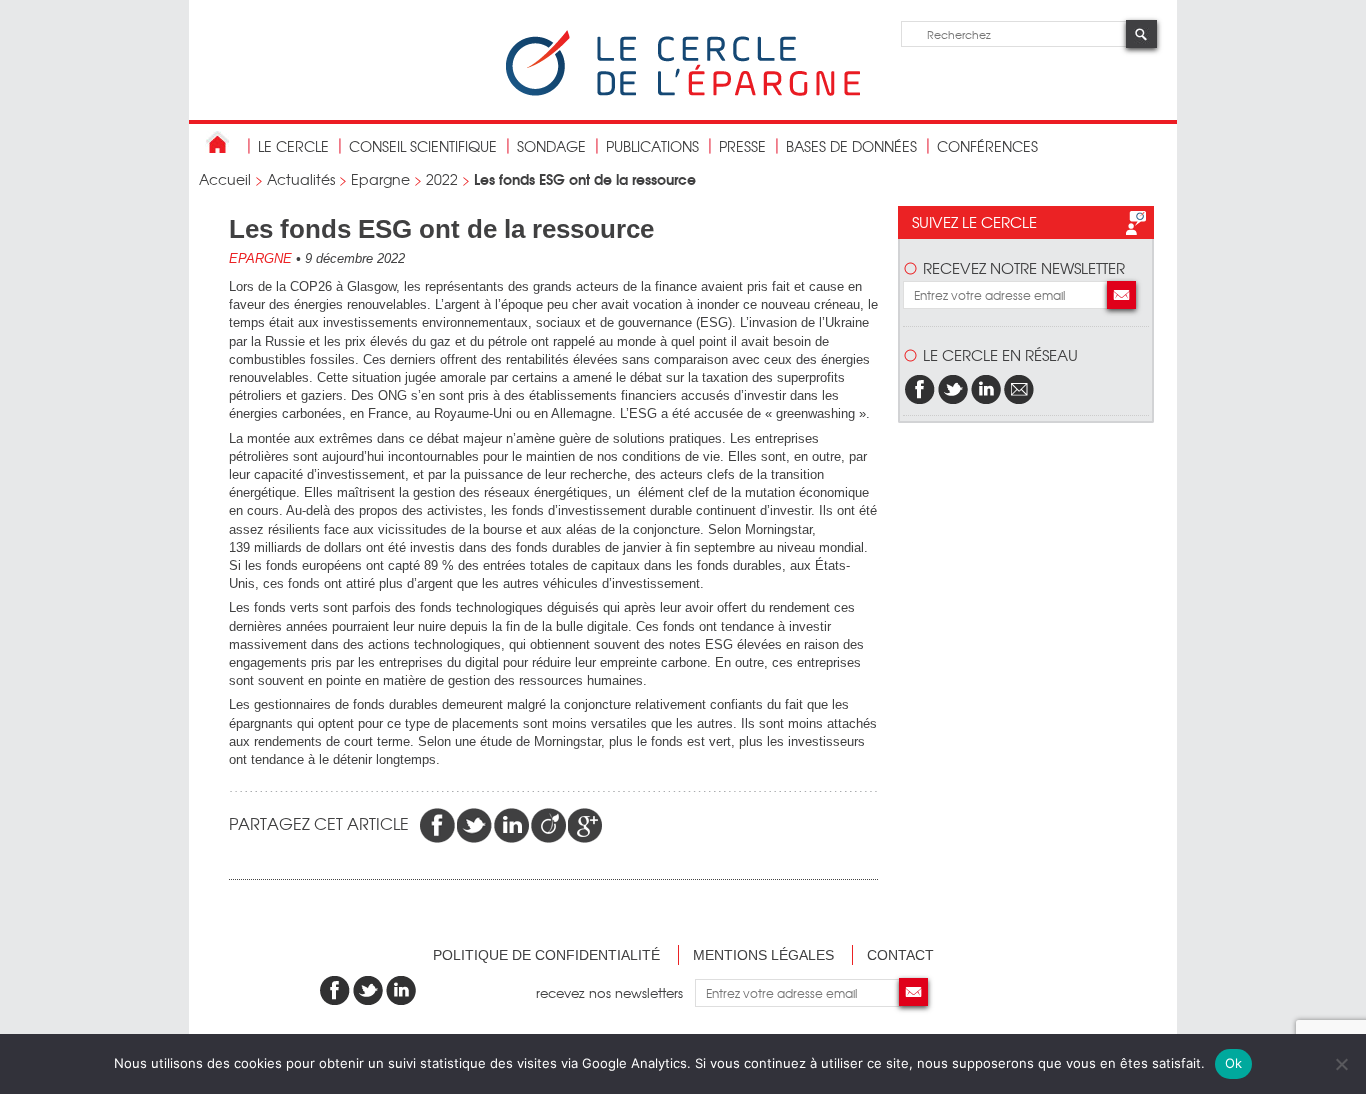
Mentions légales (763, 955)
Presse (742, 146)
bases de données (851, 146)
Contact (900, 955)
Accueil (225, 179)
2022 (442, 179)
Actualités (301, 179)
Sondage (551, 146)
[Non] (1341, 1064)
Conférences (987, 146)
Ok (1234, 1063)
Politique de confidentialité (546, 955)
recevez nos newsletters (615, 992)
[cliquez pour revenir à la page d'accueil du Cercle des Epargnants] (683, 91)
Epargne (380, 179)
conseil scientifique (423, 146)
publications (652, 146)
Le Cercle (293, 146)
